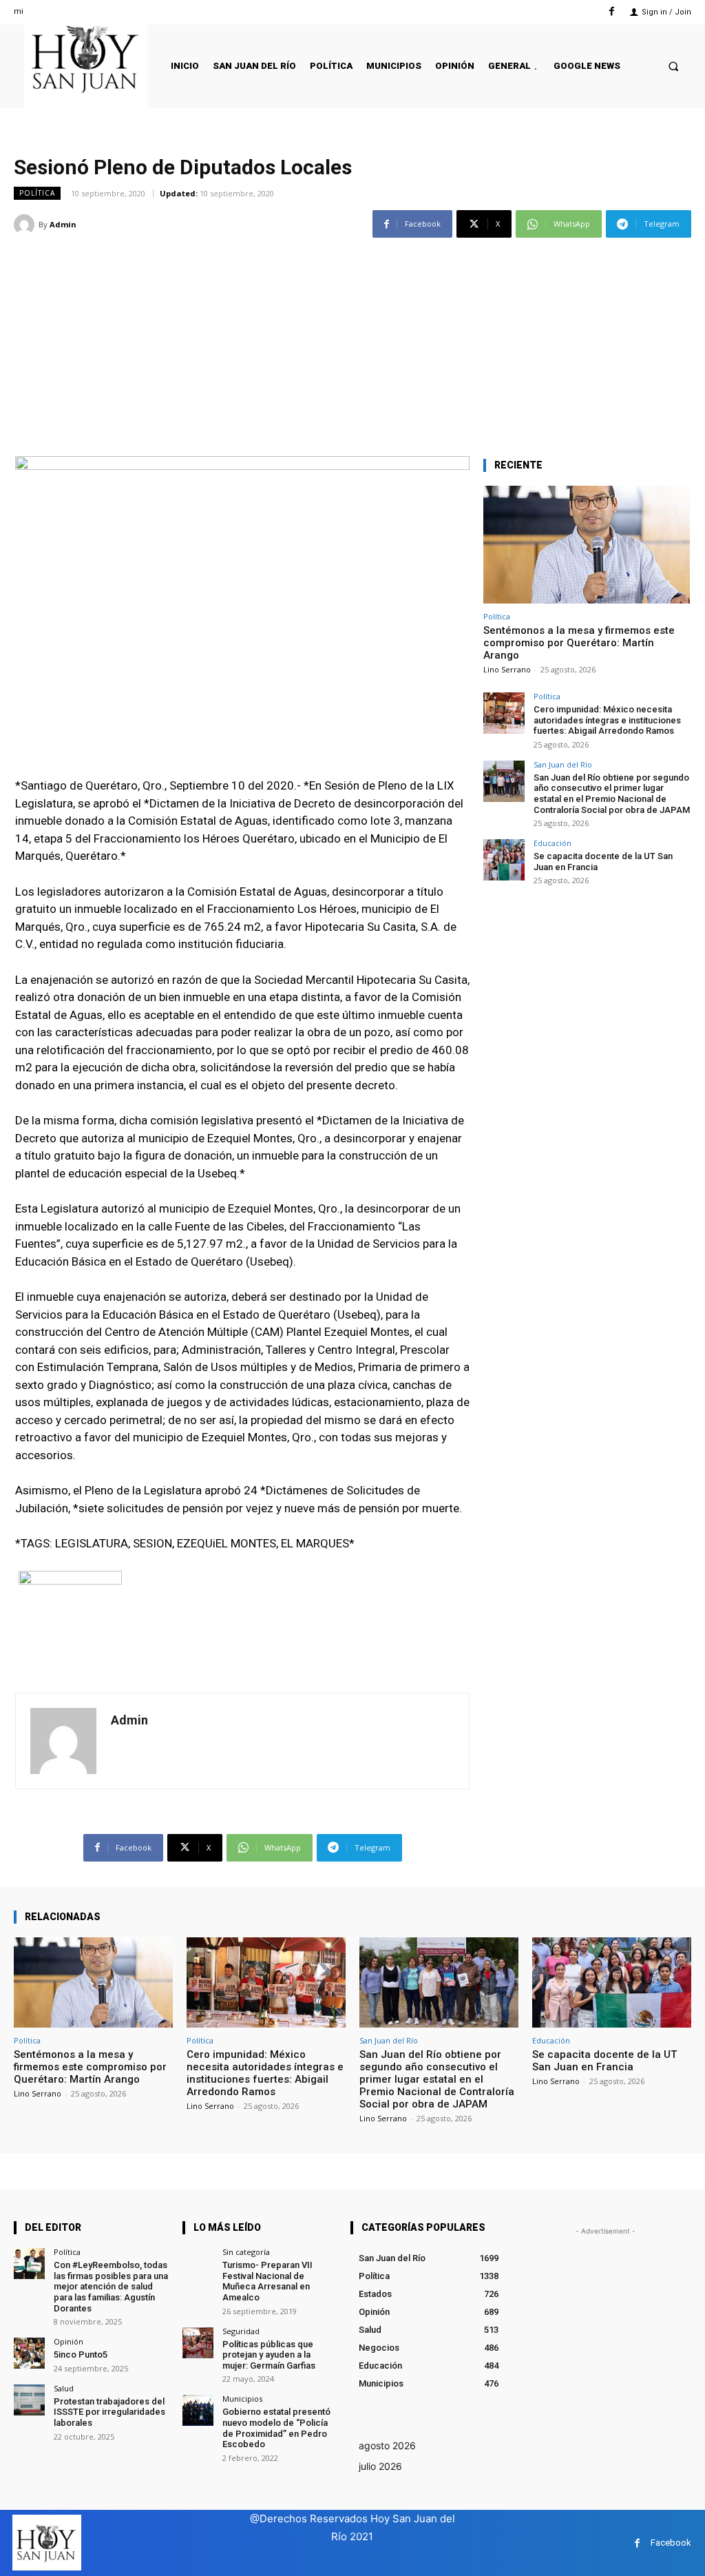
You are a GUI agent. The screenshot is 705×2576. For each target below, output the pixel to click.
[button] (674, 66)
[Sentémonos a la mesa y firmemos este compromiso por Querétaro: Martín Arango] (587, 545)
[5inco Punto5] (29, 2353)
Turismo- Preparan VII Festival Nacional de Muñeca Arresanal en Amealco (267, 2281)
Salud (64, 2388)
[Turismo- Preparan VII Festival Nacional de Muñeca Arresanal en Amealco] (198, 2264)
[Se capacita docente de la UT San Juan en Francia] (504, 860)
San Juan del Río (563, 764)
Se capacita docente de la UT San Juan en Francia (604, 2061)
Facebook (671, 2543)
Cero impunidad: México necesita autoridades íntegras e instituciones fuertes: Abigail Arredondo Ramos (607, 720)
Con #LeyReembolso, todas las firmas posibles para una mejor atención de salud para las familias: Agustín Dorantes (111, 2286)
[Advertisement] (352, 339)
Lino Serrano (507, 669)
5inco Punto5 (81, 2355)
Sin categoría (246, 2252)
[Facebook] (612, 11)
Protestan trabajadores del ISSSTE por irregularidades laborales (109, 2412)
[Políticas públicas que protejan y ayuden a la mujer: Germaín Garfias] (198, 2343)
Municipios (242, 2399)
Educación (553, 843)
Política (37, 193)
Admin (63, 224)
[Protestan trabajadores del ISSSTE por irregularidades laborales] (29, 2400)
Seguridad (241, 2331)
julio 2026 (380, 2466)
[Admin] (26, 225)
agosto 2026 (387, 2445)
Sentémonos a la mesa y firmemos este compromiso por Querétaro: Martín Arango (579, 643)
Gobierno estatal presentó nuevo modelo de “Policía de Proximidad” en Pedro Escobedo (276, 2428)
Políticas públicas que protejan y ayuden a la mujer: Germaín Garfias (269, 2355)
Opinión (69, 2341)
